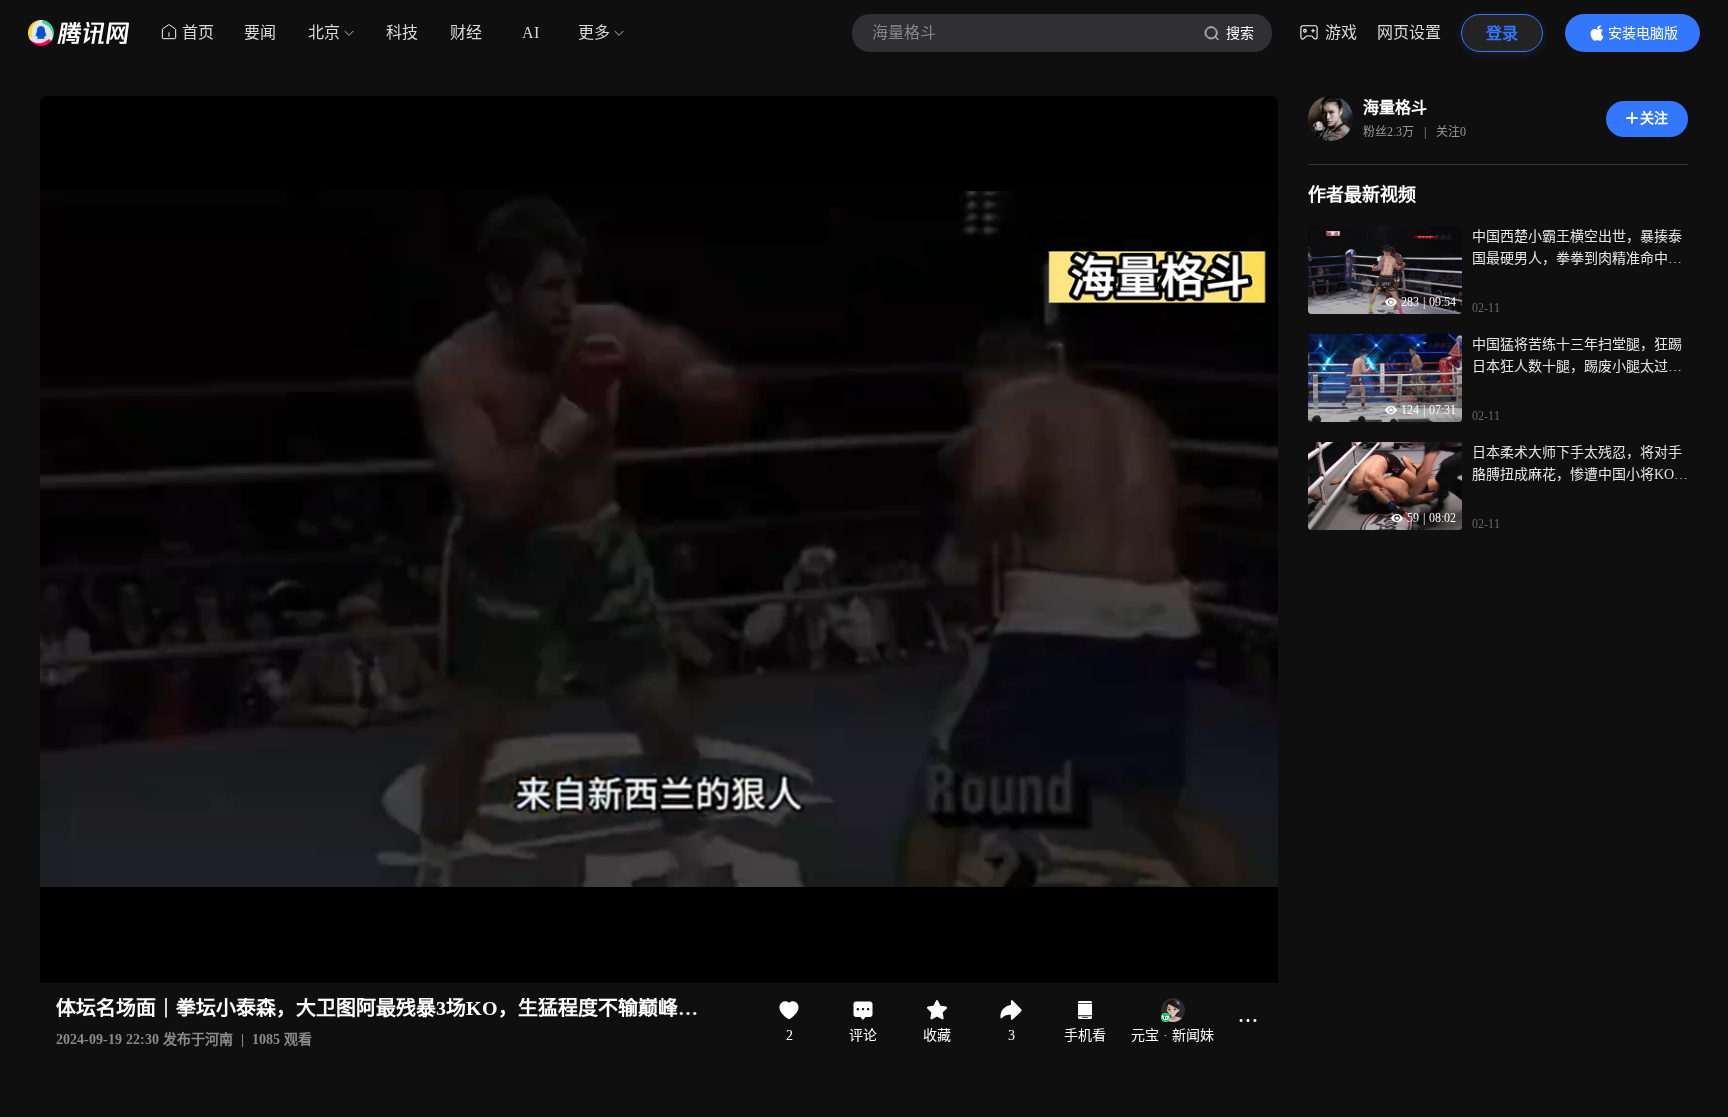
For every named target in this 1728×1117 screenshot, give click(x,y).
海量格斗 (1395, 107)
